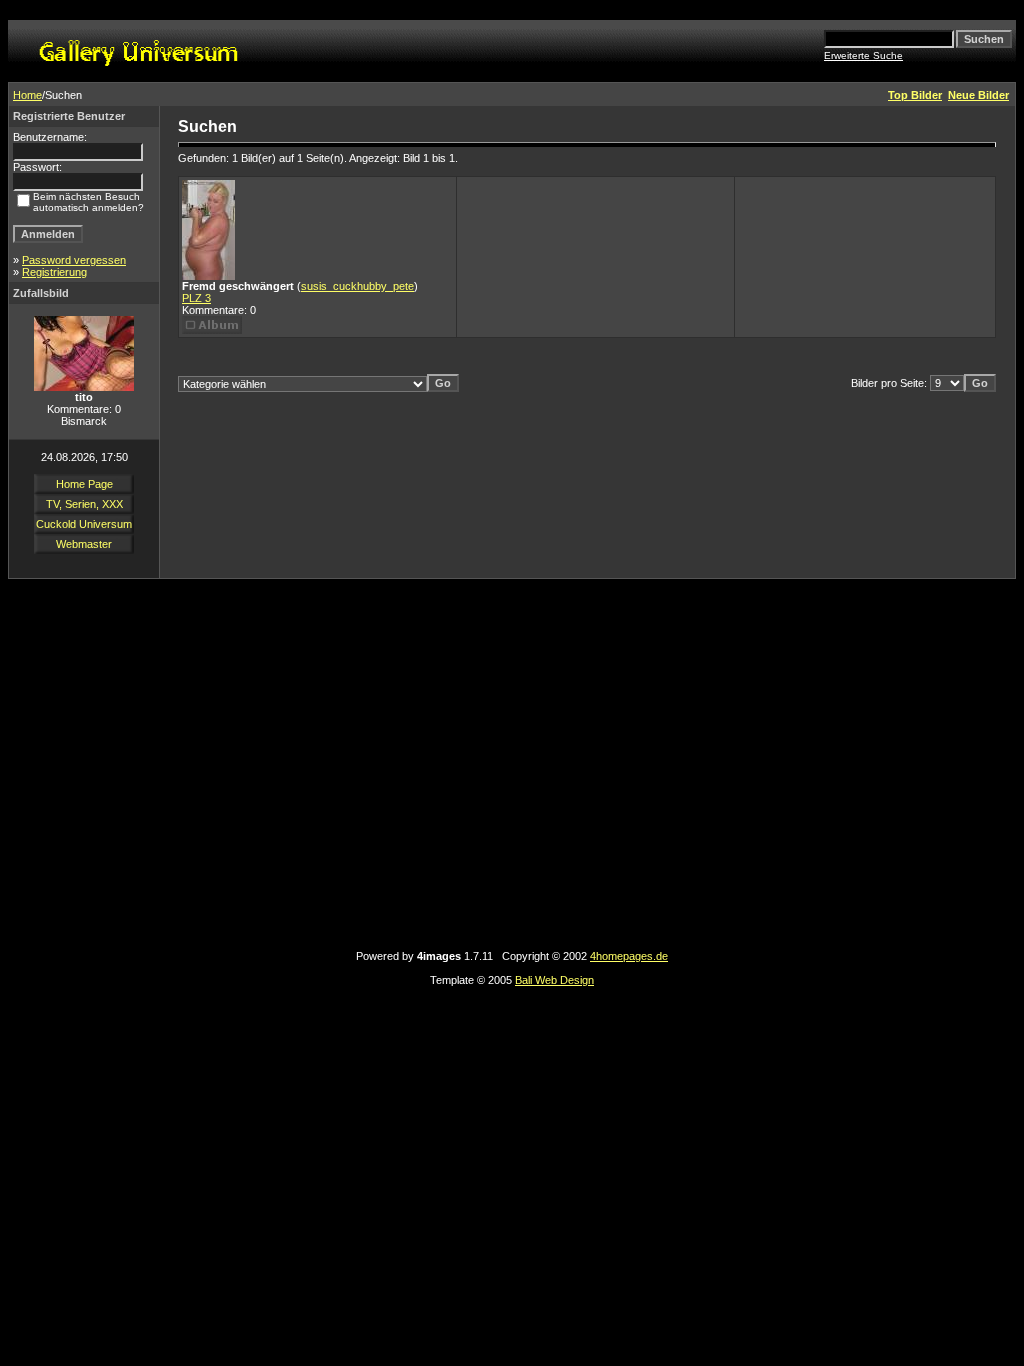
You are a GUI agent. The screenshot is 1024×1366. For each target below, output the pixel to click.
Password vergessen (74, 260)
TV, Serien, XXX (84, 504)
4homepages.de (629, 956)
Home (27, 95)
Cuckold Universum (84, 524)
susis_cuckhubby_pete (357, 286)
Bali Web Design (554, 980)
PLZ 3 (196, 298)
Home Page (84, 484)
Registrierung (54, 272)
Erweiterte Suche (863, 55)
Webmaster (84, 544)
